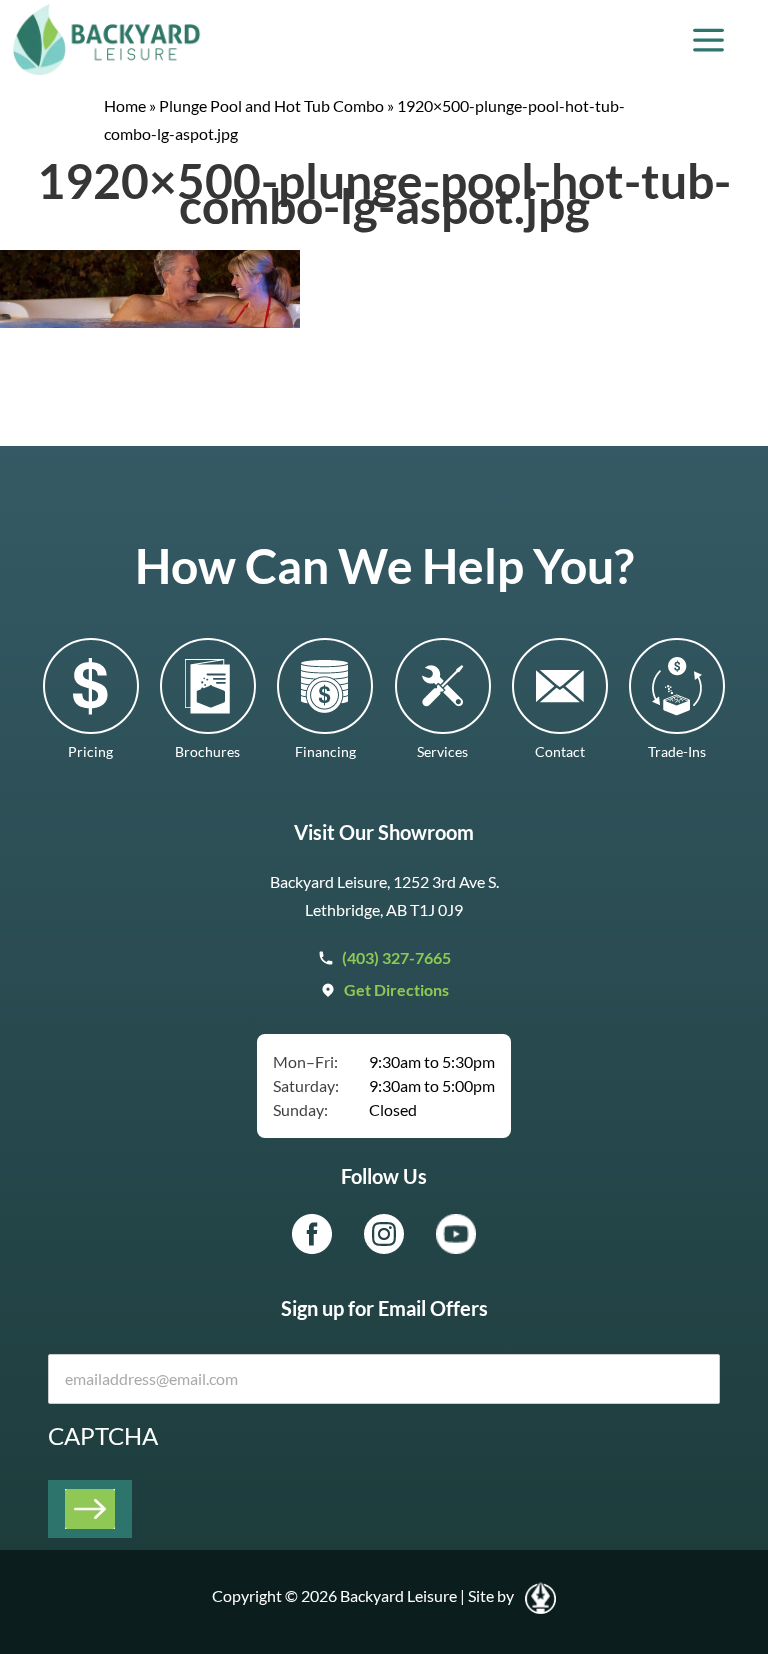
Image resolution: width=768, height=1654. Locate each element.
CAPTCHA (103, 1435)
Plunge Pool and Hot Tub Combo (271, 105)
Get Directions (396, 989)
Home (125, 105)
